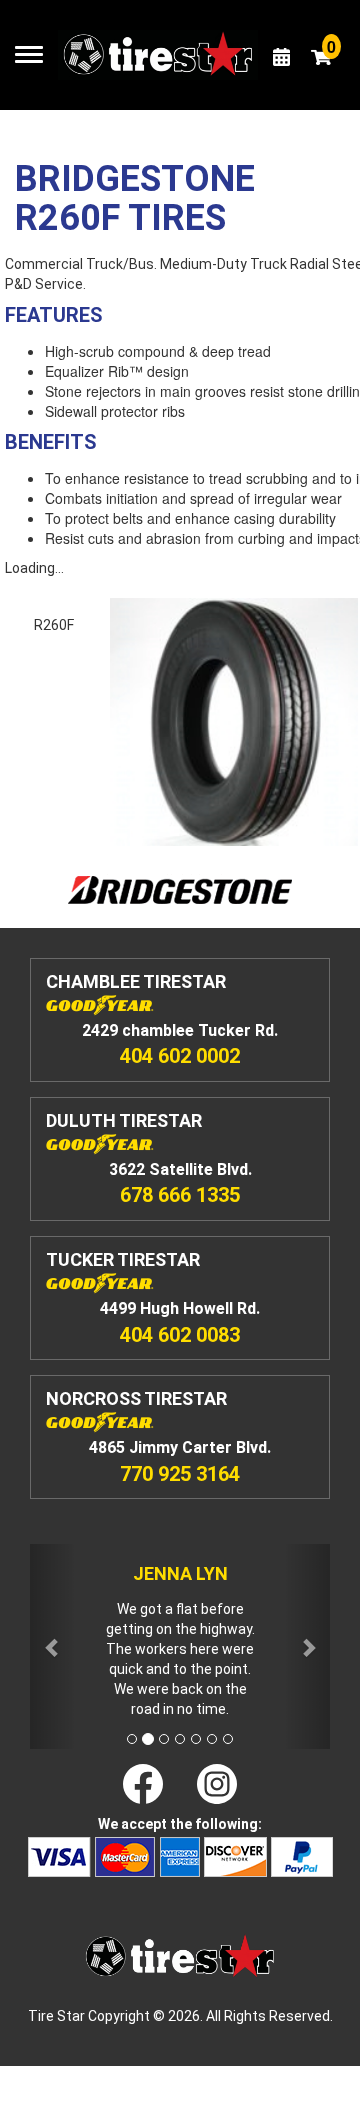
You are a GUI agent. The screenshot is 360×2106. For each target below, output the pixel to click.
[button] (52, 1646)
